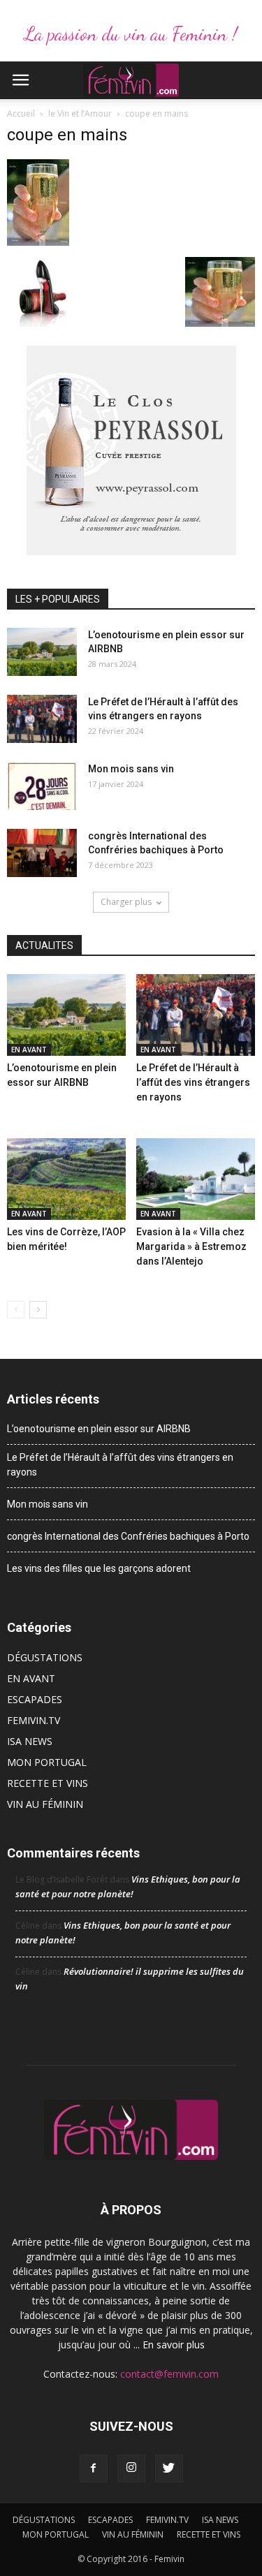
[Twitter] (169, 2468)
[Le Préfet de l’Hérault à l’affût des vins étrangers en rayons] (42, 719)
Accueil (21, 113)
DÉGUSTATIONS (45, 1657)
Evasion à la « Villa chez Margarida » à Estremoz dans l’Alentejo (191, 1246)
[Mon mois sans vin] (42, 786)
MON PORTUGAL (47, 1762)
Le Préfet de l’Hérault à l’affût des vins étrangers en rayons (193, 1082)
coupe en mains (67, 135)
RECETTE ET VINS (48, 1783)
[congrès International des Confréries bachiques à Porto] (42, 853)
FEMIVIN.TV (34, 1720)
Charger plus (126, 902)
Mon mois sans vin (131, 769)
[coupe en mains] (38, 242)
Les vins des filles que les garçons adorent (99, 1568)
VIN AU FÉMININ (45, 1804)
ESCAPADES (35, 1699)
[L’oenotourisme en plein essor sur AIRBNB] (42, 652)
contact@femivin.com (169, 2374)
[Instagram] (131, 2468)
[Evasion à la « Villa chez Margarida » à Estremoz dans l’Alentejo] (196, 1179)
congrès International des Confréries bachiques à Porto (128, 1536)
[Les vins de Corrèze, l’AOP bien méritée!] (66, 1179)
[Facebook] (94, 2468)
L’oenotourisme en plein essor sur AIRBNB (99, 1429)
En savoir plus (174, 2345)
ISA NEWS (30, 1741)
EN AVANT (29, 1050)
